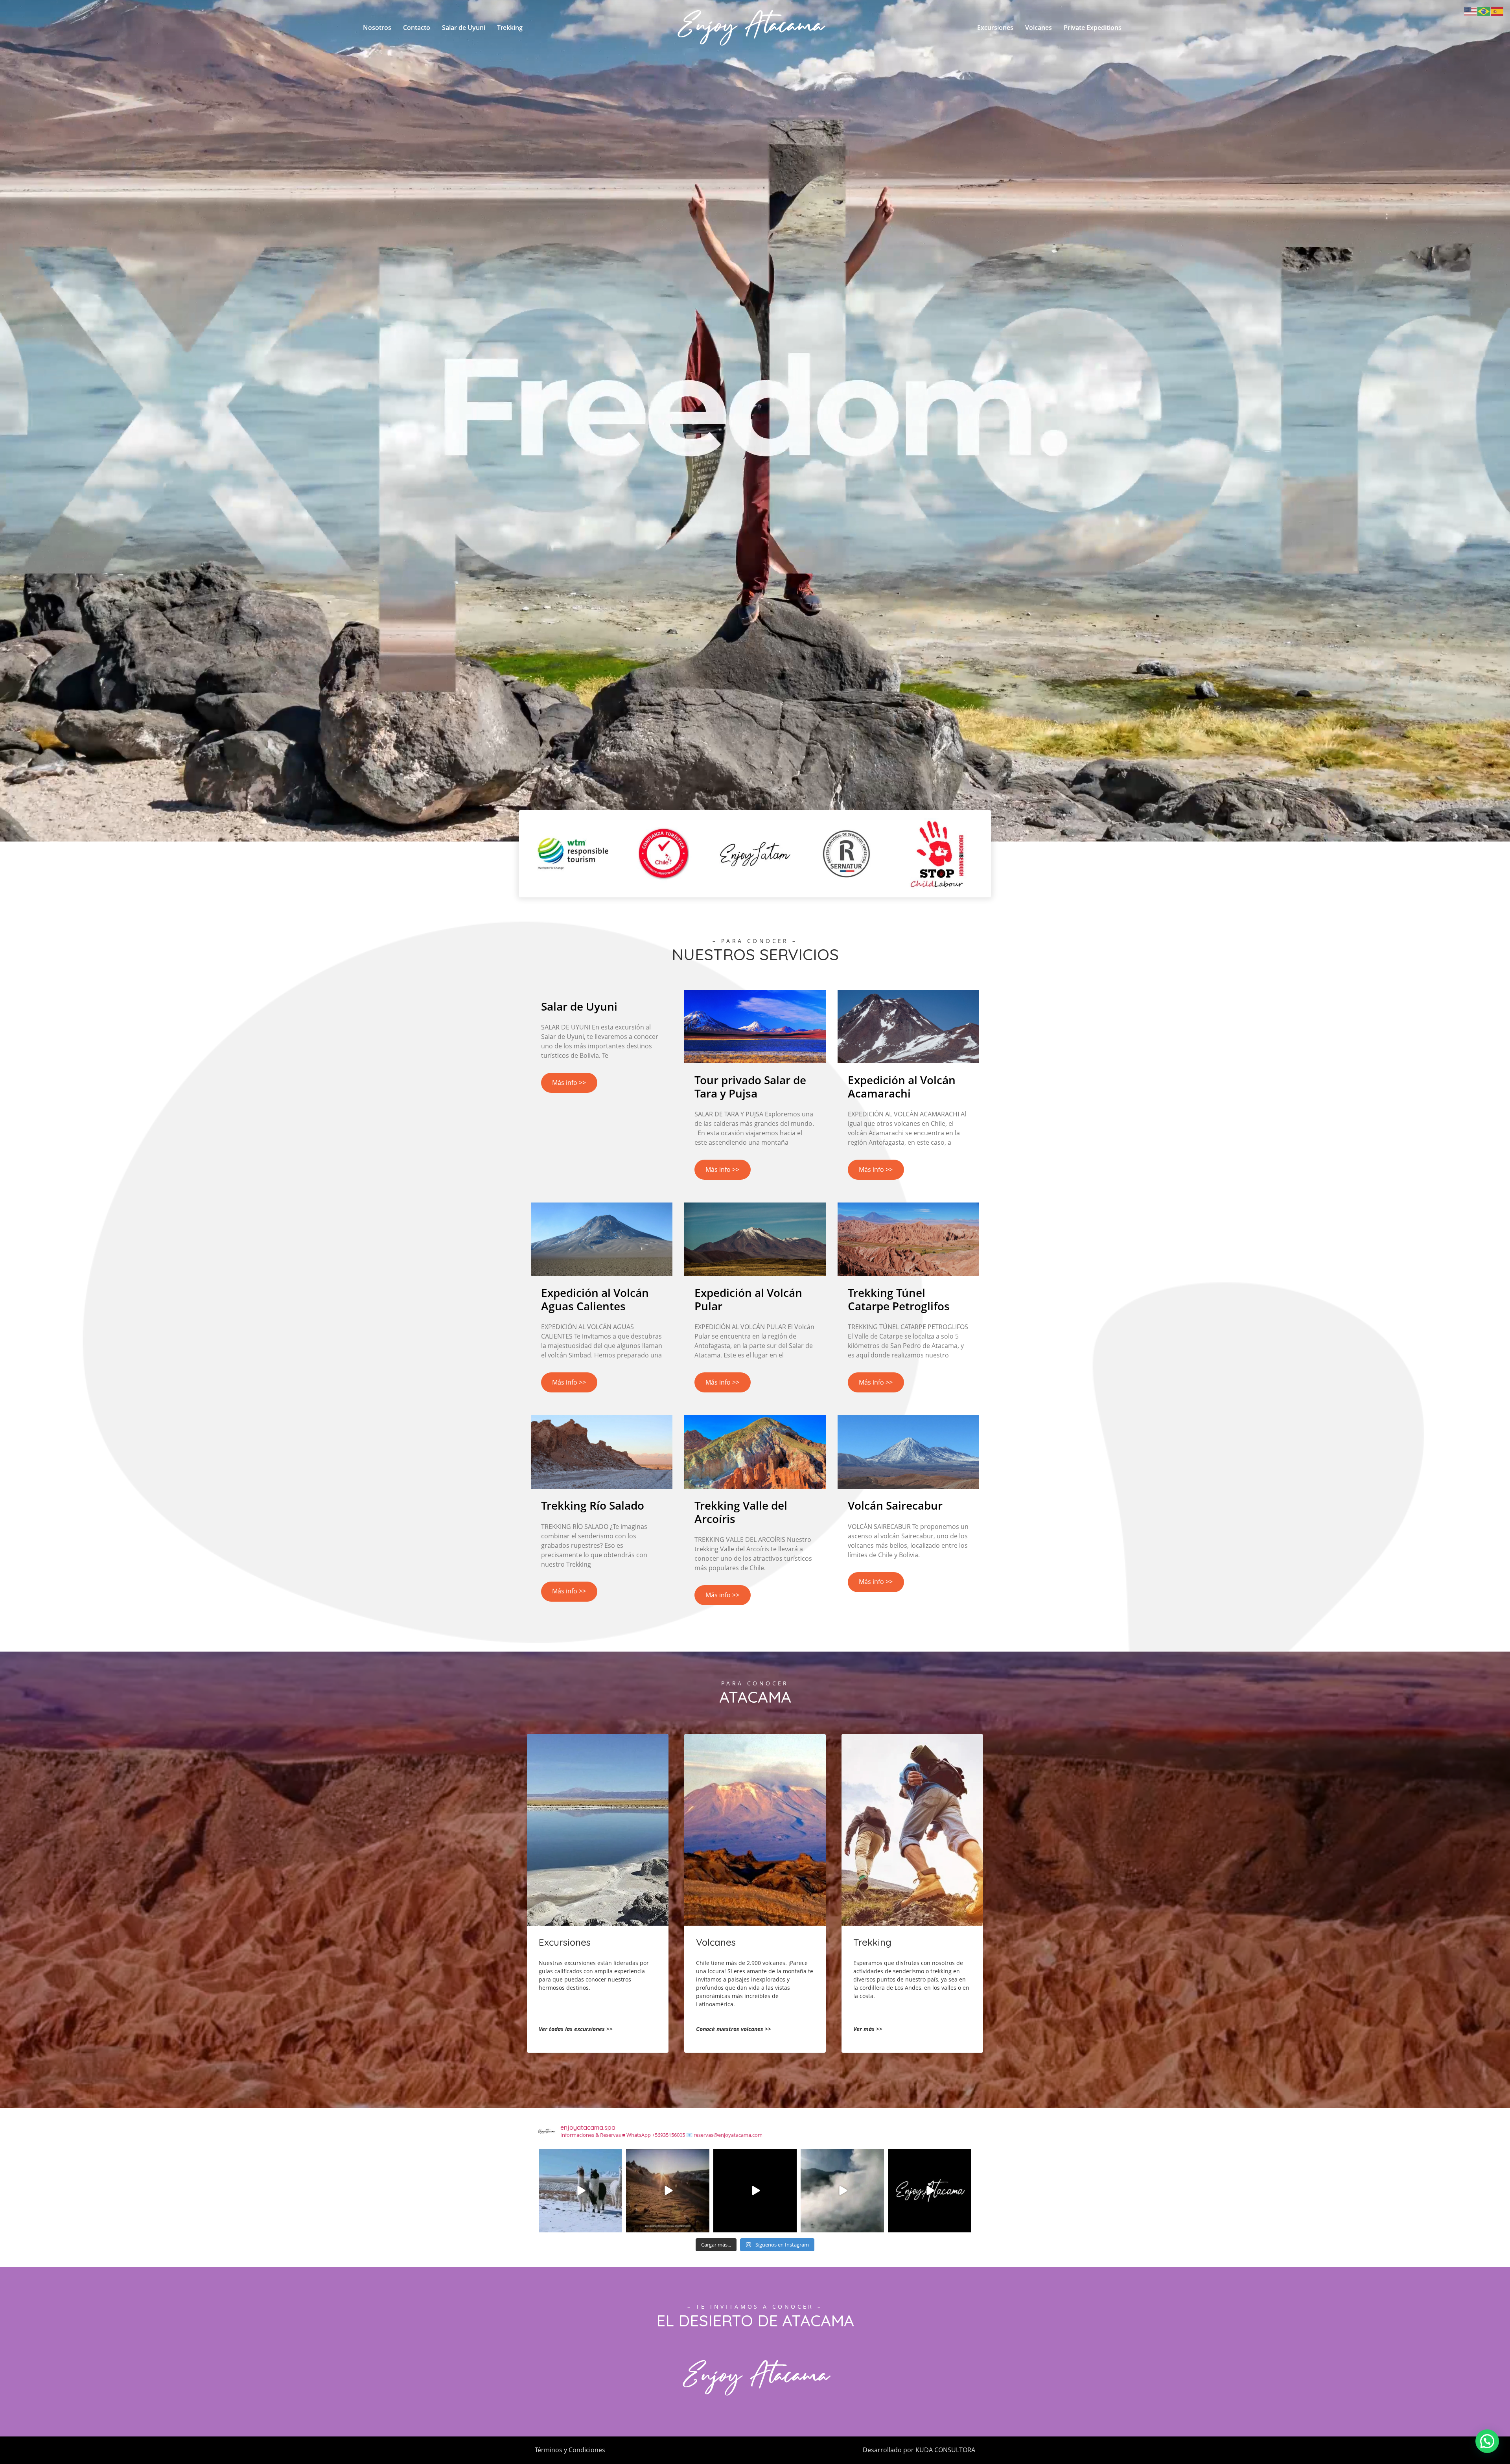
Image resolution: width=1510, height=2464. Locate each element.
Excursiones (995, 28)
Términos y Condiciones (570, 2450)
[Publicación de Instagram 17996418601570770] (755, 2191)
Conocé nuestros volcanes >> (734, 2029)
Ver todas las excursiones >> (576, 2029)
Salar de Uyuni (464, 28)
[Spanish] (1497, 11)
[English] (1471, 11)
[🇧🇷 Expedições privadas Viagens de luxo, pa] (930, 2191)
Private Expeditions (1093, 28)
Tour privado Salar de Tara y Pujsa (750, 1087)
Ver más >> (868, 2029)
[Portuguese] (1484, 11)
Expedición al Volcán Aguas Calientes (595, 1299)
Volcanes (1039, 28)
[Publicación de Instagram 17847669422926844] (668, 2191)
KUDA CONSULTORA (945, 2450)
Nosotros (377, 28)
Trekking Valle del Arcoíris (741, 1512)
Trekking (510, 28)
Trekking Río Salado (593, 1505)
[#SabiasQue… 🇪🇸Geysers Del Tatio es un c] (842, 2191)
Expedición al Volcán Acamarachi (902, 1087)
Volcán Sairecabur (895, 1505)
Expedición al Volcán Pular (748, 1299)
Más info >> (569, 1083)
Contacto (417, 28)
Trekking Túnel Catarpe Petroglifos (899, 1299)
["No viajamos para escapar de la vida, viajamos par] (580, 2191)
